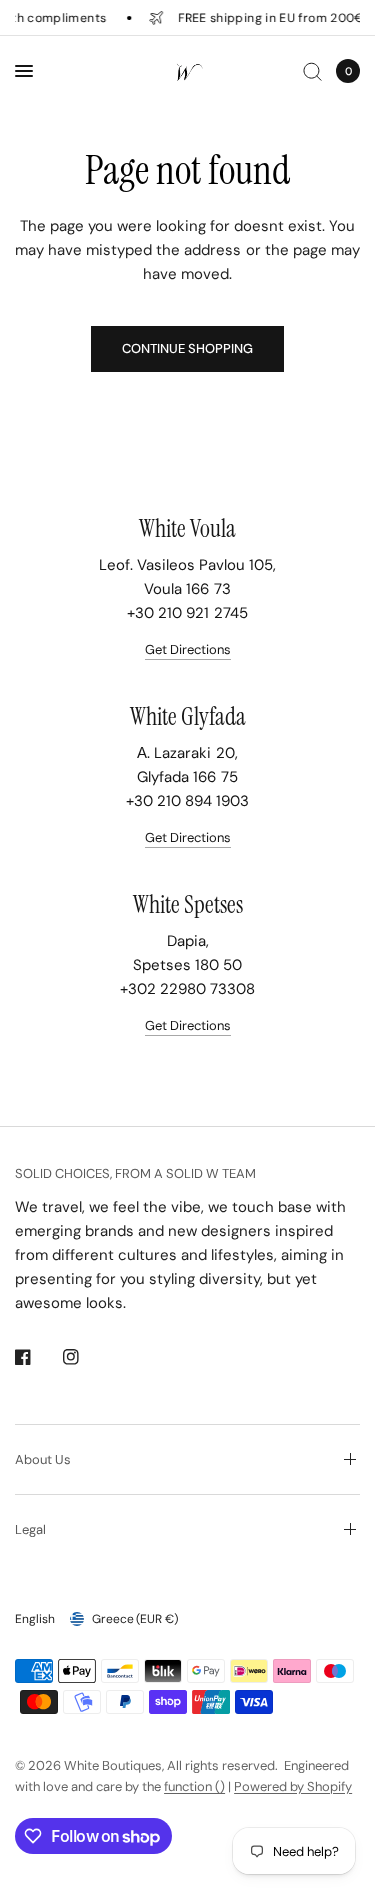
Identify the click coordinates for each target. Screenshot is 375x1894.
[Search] (312, 71)
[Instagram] (85, 1357)
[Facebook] (37, 1357)
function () (194, 1786)
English (35, 1619)
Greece (135, 1619)
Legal (30, 1529)
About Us (43, 1459)
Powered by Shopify (293, 1786)
